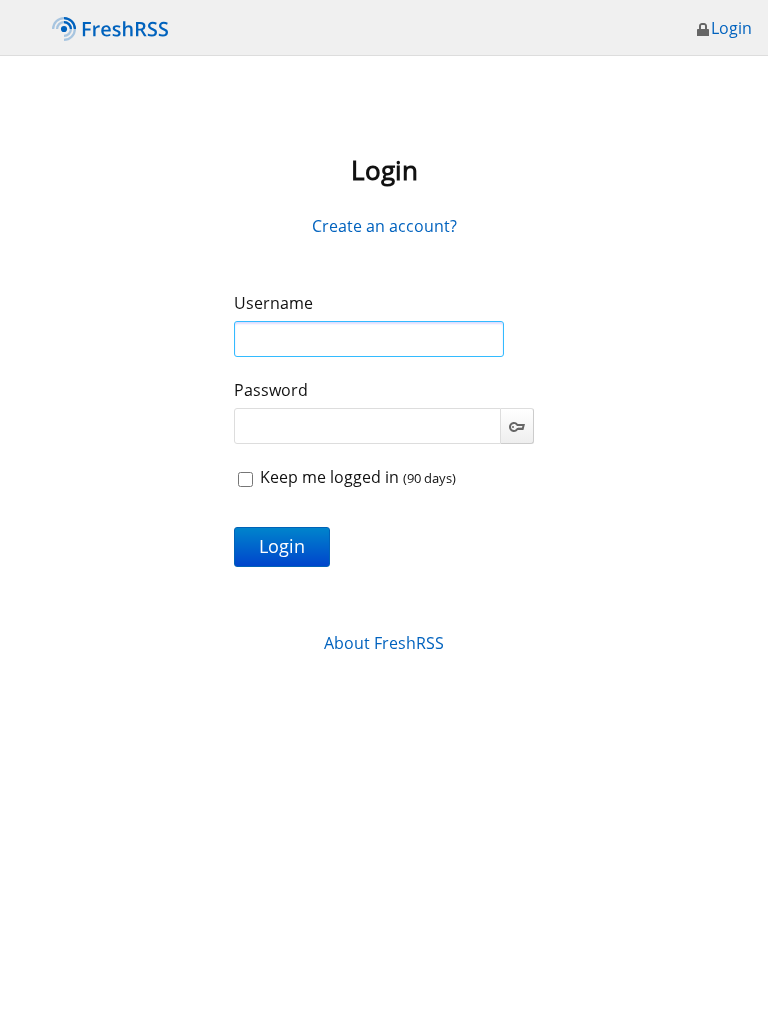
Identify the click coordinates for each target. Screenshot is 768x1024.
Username (273, 303)
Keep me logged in (356, 477)
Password (271, 390)
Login (731, 28)
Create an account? (384, 226)
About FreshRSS (384, 643)
